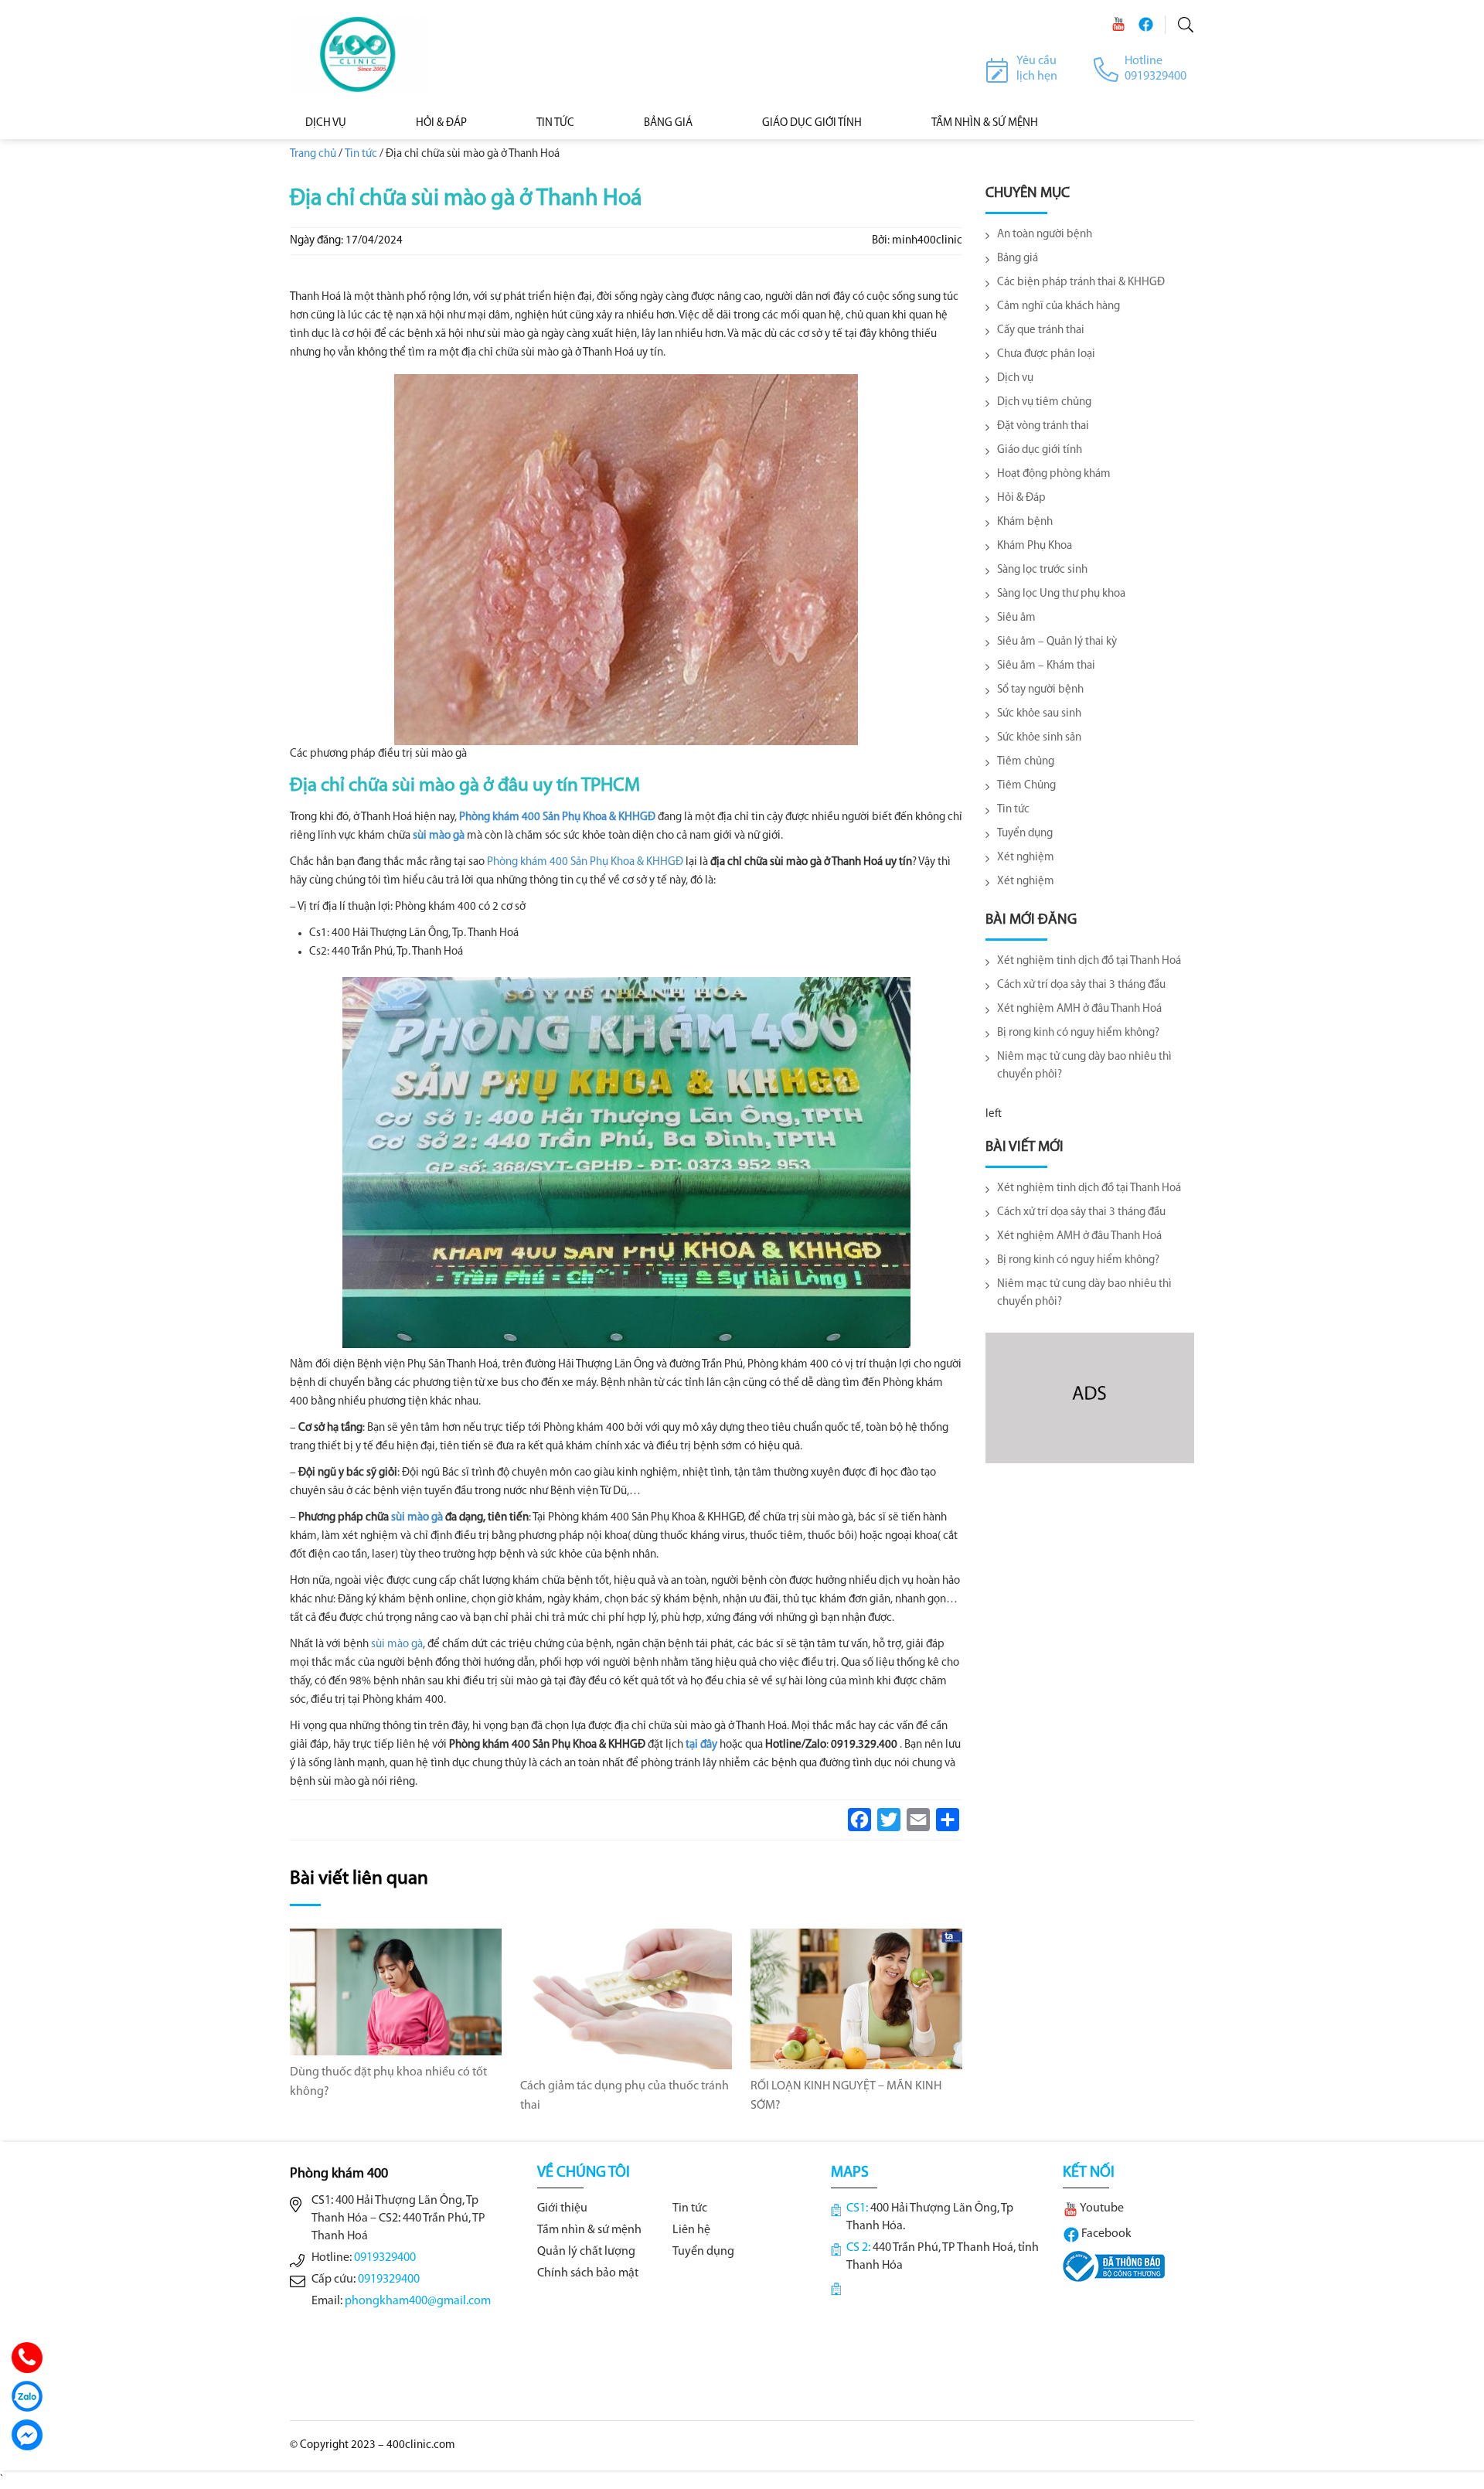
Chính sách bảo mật (588, 2273)
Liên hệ (691, 2230)
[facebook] (1145, 24)
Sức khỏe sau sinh (1039, 714)
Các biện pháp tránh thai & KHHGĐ (1081, 283)
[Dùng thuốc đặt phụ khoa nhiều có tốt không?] (396, 1992)
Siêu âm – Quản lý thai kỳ (1057, 642)
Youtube (1101, 2208)
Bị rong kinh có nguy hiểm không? (1078, 1033)
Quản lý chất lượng (586, 2252)
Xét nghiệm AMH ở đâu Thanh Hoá (1079, 1009)
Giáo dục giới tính (812, 123)
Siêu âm (1016, 618)
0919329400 (385, 2258)
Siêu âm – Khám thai (1046, 666)
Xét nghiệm (1026, 858)
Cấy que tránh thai (1041, 330)
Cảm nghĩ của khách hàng (1059, 306)
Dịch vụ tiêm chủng (1044, 402)
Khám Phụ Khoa (1035, 546)
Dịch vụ (326, 123)
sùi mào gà (439, 836)
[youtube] (1118, 24)
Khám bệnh (1025, 522)
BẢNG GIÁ (668, 123)
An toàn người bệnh (1045, 235)
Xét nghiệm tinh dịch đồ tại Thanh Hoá (1089, 961)
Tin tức (555, 123)
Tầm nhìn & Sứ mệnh (985, 123)
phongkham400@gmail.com (418, 2301)
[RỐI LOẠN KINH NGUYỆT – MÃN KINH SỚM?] (856, 1999)
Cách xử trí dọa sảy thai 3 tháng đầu (1081, 985)
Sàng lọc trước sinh (1042, 570)
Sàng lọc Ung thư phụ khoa (1061, 594)
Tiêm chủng (1026, 762)
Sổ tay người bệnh (1040, 690)
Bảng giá (1018, 259)
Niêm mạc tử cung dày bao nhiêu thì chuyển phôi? (1084, 1066)
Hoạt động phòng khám (1054, 474)
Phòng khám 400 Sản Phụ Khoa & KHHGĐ (557, 817)
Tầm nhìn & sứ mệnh (589, 2230)
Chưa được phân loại (1046, 354)
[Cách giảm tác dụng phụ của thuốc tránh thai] (626, 1999)
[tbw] (1114, 2266)
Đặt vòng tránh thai (1043, 426)
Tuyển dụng (1025, 834)
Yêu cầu (1036, 61)
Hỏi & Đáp (441, 123)
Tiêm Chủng (1026, 786)
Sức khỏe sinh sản (1039, 738)
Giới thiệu (562, 2208)
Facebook (1105, 2234)
